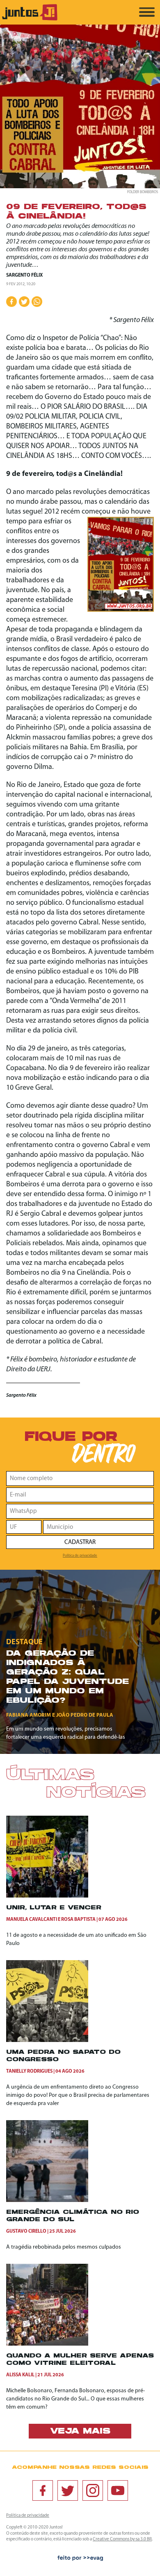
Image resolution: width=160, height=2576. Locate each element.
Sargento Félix (24, 275)
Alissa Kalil (20, 2375)
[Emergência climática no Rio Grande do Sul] (47, 2201)
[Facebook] (43, 2490)
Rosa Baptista (78, 1920)
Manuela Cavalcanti (32, 1920)
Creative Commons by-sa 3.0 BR (122, 2539)
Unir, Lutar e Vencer (54, 1908)
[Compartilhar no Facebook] (11, 302)
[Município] (98, 1527)
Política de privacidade (80, 1556)
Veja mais (80, 2432)
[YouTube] (118, 2490)
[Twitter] (68, 2490)
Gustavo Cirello (26, 2231)
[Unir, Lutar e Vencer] (47, 1896)
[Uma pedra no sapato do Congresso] (47, 2041)
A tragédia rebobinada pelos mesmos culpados (64, 2247)
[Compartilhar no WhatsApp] (37, 302)
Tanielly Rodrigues (29, 2071)
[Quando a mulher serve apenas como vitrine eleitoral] (47, 2344)
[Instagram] (93, 2490)
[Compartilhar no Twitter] (24, 302)
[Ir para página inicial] (30, 19)
